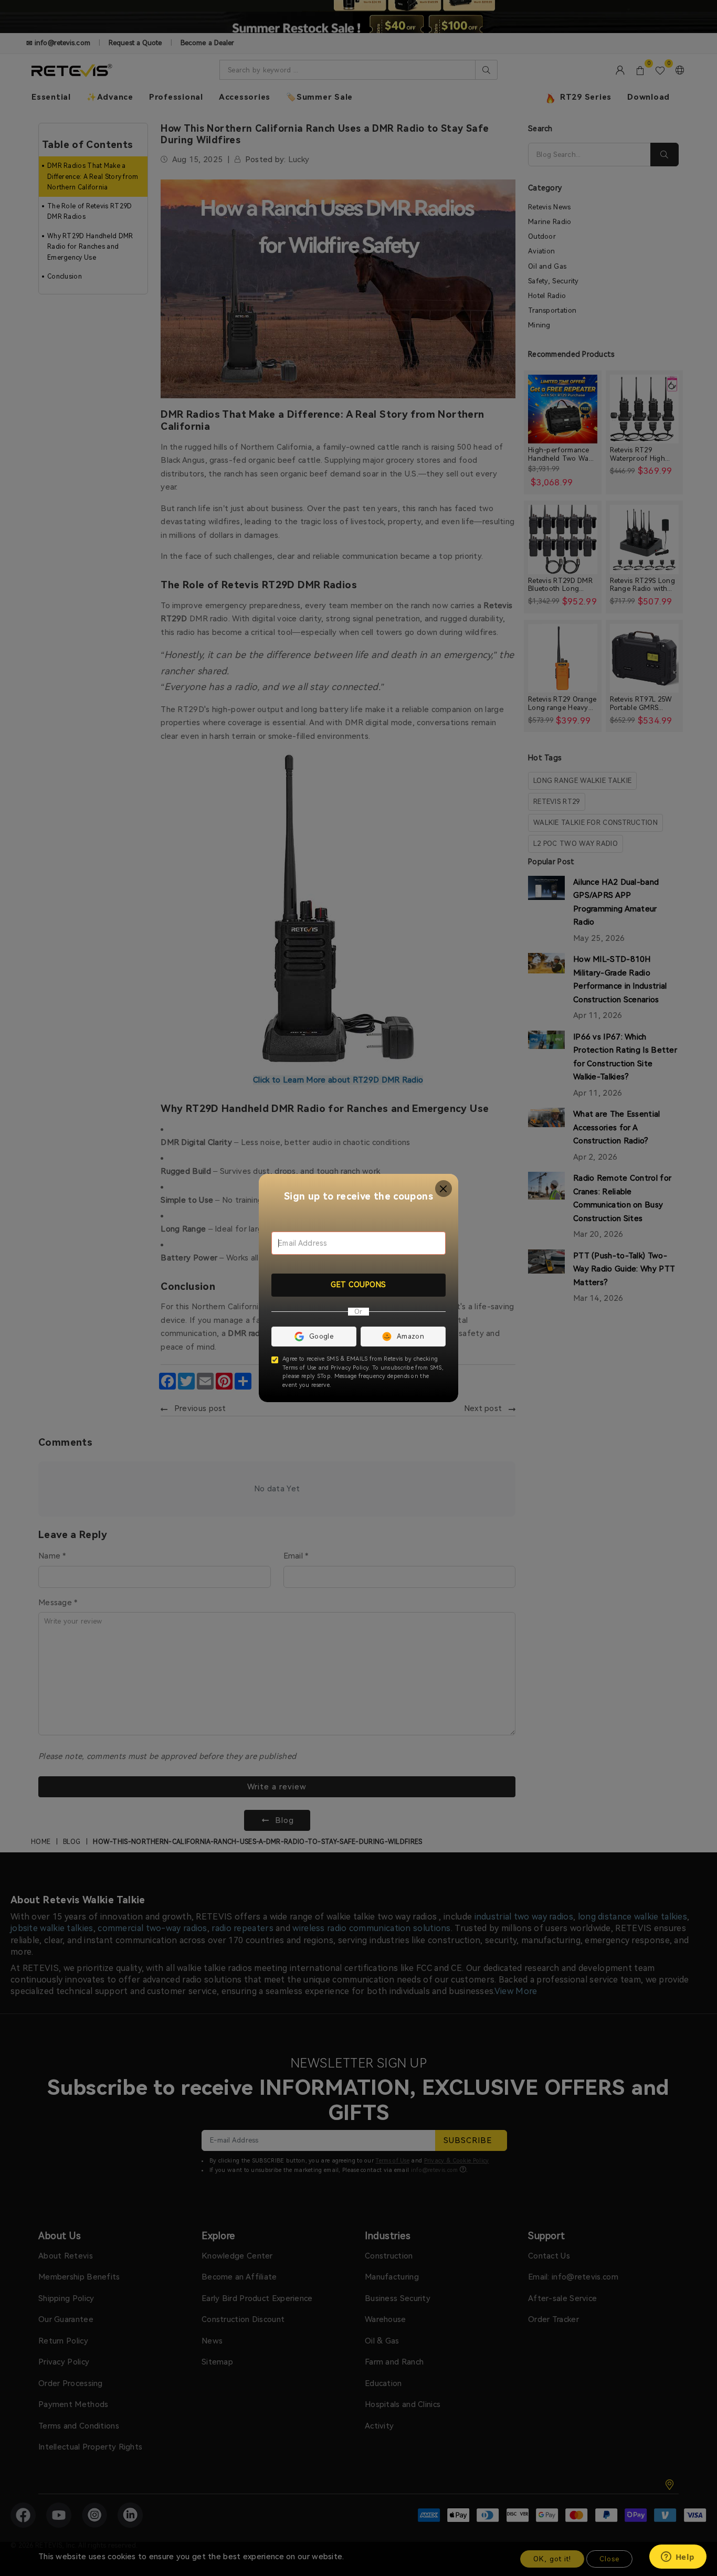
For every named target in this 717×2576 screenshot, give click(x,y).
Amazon (410, 1336)
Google (321, 1336)
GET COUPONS (358, 1285)
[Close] (444, 1189)
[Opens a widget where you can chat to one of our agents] (678, 2558)
